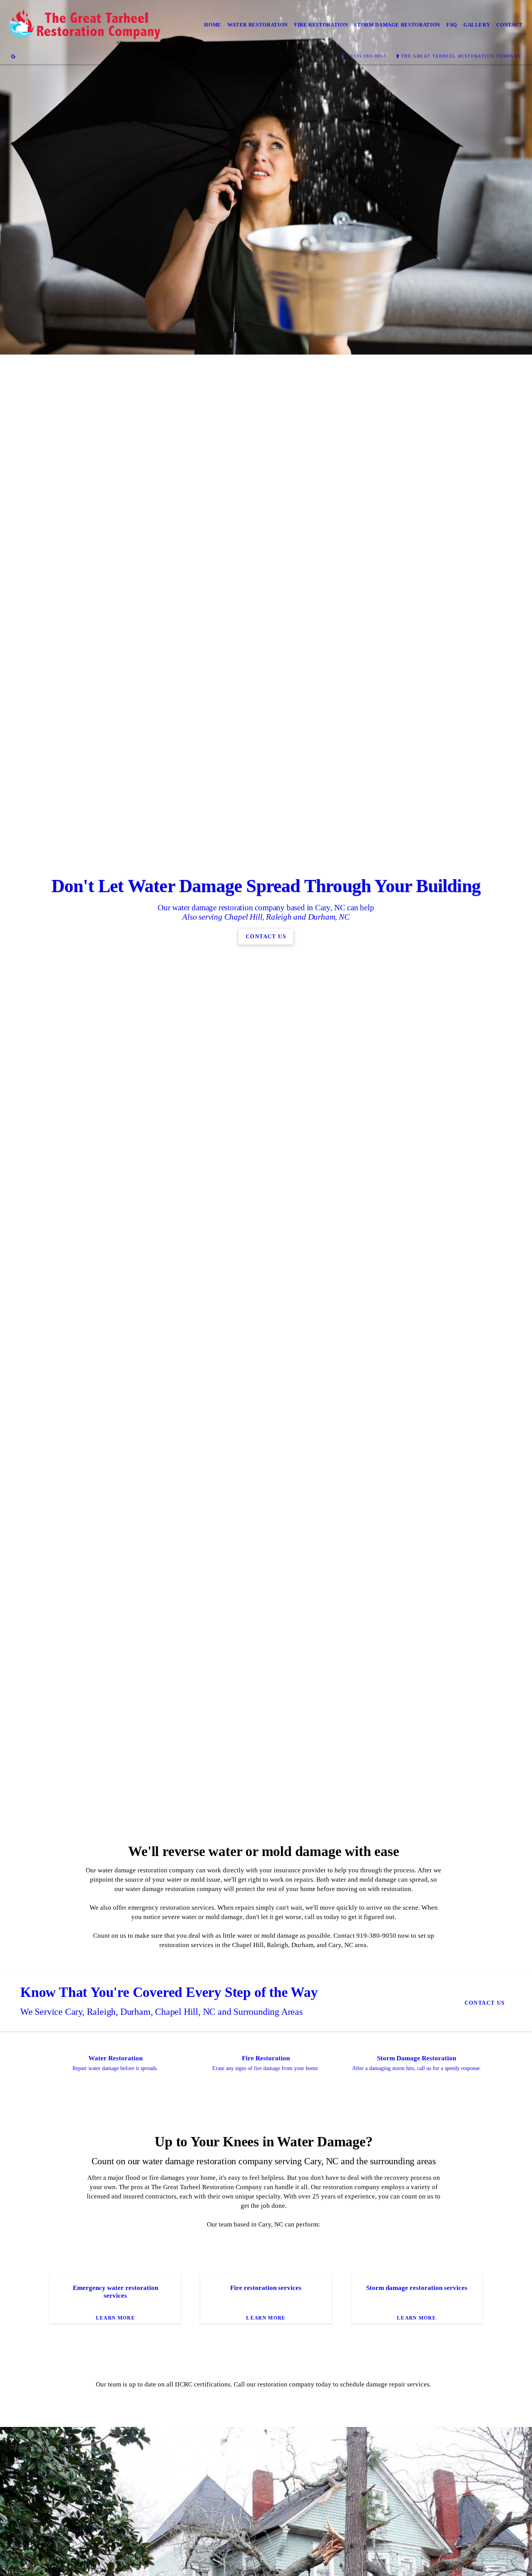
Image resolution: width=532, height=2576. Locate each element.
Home (213, 25)
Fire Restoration (321, 25)
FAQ (452, 25)
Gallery (477, 25)
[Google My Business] (13, 56)
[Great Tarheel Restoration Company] (85, 25)
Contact (509, 25)
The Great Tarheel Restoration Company (461, 56)
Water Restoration (258, 25)
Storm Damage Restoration (397, 25)
